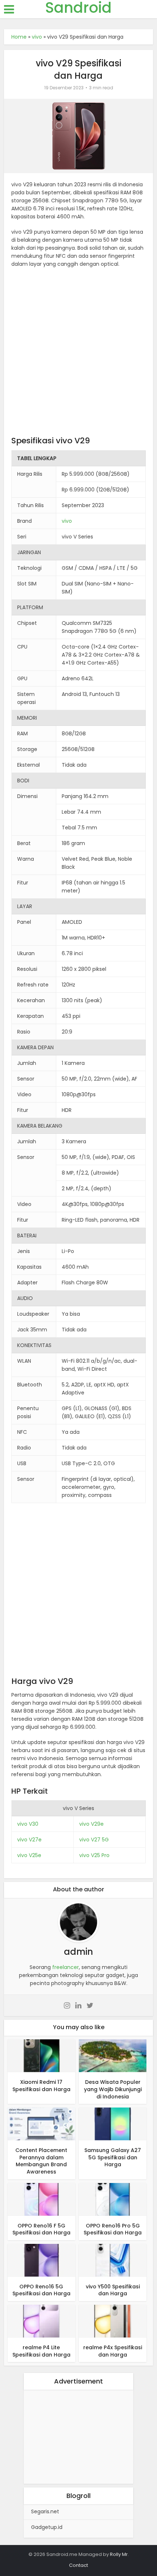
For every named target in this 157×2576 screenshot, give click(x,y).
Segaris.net (45, 2511)
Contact (78, 2565)
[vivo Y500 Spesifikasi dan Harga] (113, 2260)
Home (19, 37)
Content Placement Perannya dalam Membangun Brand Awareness (41, 2161)
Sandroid (78, 8)
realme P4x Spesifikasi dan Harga (113, 2351)
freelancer (66, 1967)
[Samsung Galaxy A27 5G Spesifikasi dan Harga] (113, 2124)
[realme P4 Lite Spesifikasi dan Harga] (41, 2321)
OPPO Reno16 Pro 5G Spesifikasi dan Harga (113, 2229)
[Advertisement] (78, 354)
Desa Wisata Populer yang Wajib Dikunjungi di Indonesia (113, 2089)
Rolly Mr (119, 2554)
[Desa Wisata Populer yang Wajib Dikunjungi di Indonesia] (113, 2055)
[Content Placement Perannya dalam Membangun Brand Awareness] (41, 2124)
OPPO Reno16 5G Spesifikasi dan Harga (41, 2290)
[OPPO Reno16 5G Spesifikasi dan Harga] (41, 2260)
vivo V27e (29, 1840)
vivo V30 (28, 1824)
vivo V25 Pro (94, 1855)
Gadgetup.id (47, 2527)
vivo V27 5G (94, 1840)
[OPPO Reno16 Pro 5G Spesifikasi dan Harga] (113, 2199)
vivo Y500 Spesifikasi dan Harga (113, 2290)
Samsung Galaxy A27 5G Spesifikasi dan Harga (113, 2157)
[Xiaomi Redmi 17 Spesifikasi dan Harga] (41, 2055)
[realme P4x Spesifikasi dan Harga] (113, 2321)
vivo (37, 37)
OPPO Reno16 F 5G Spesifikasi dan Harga (41, 2229)
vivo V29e (91, 1824)
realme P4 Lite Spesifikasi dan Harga (41, 2351)
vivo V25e (29, 1855)
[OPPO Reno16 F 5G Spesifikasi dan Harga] (41, 2199)
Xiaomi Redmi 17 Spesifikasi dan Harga (41, 2086)
